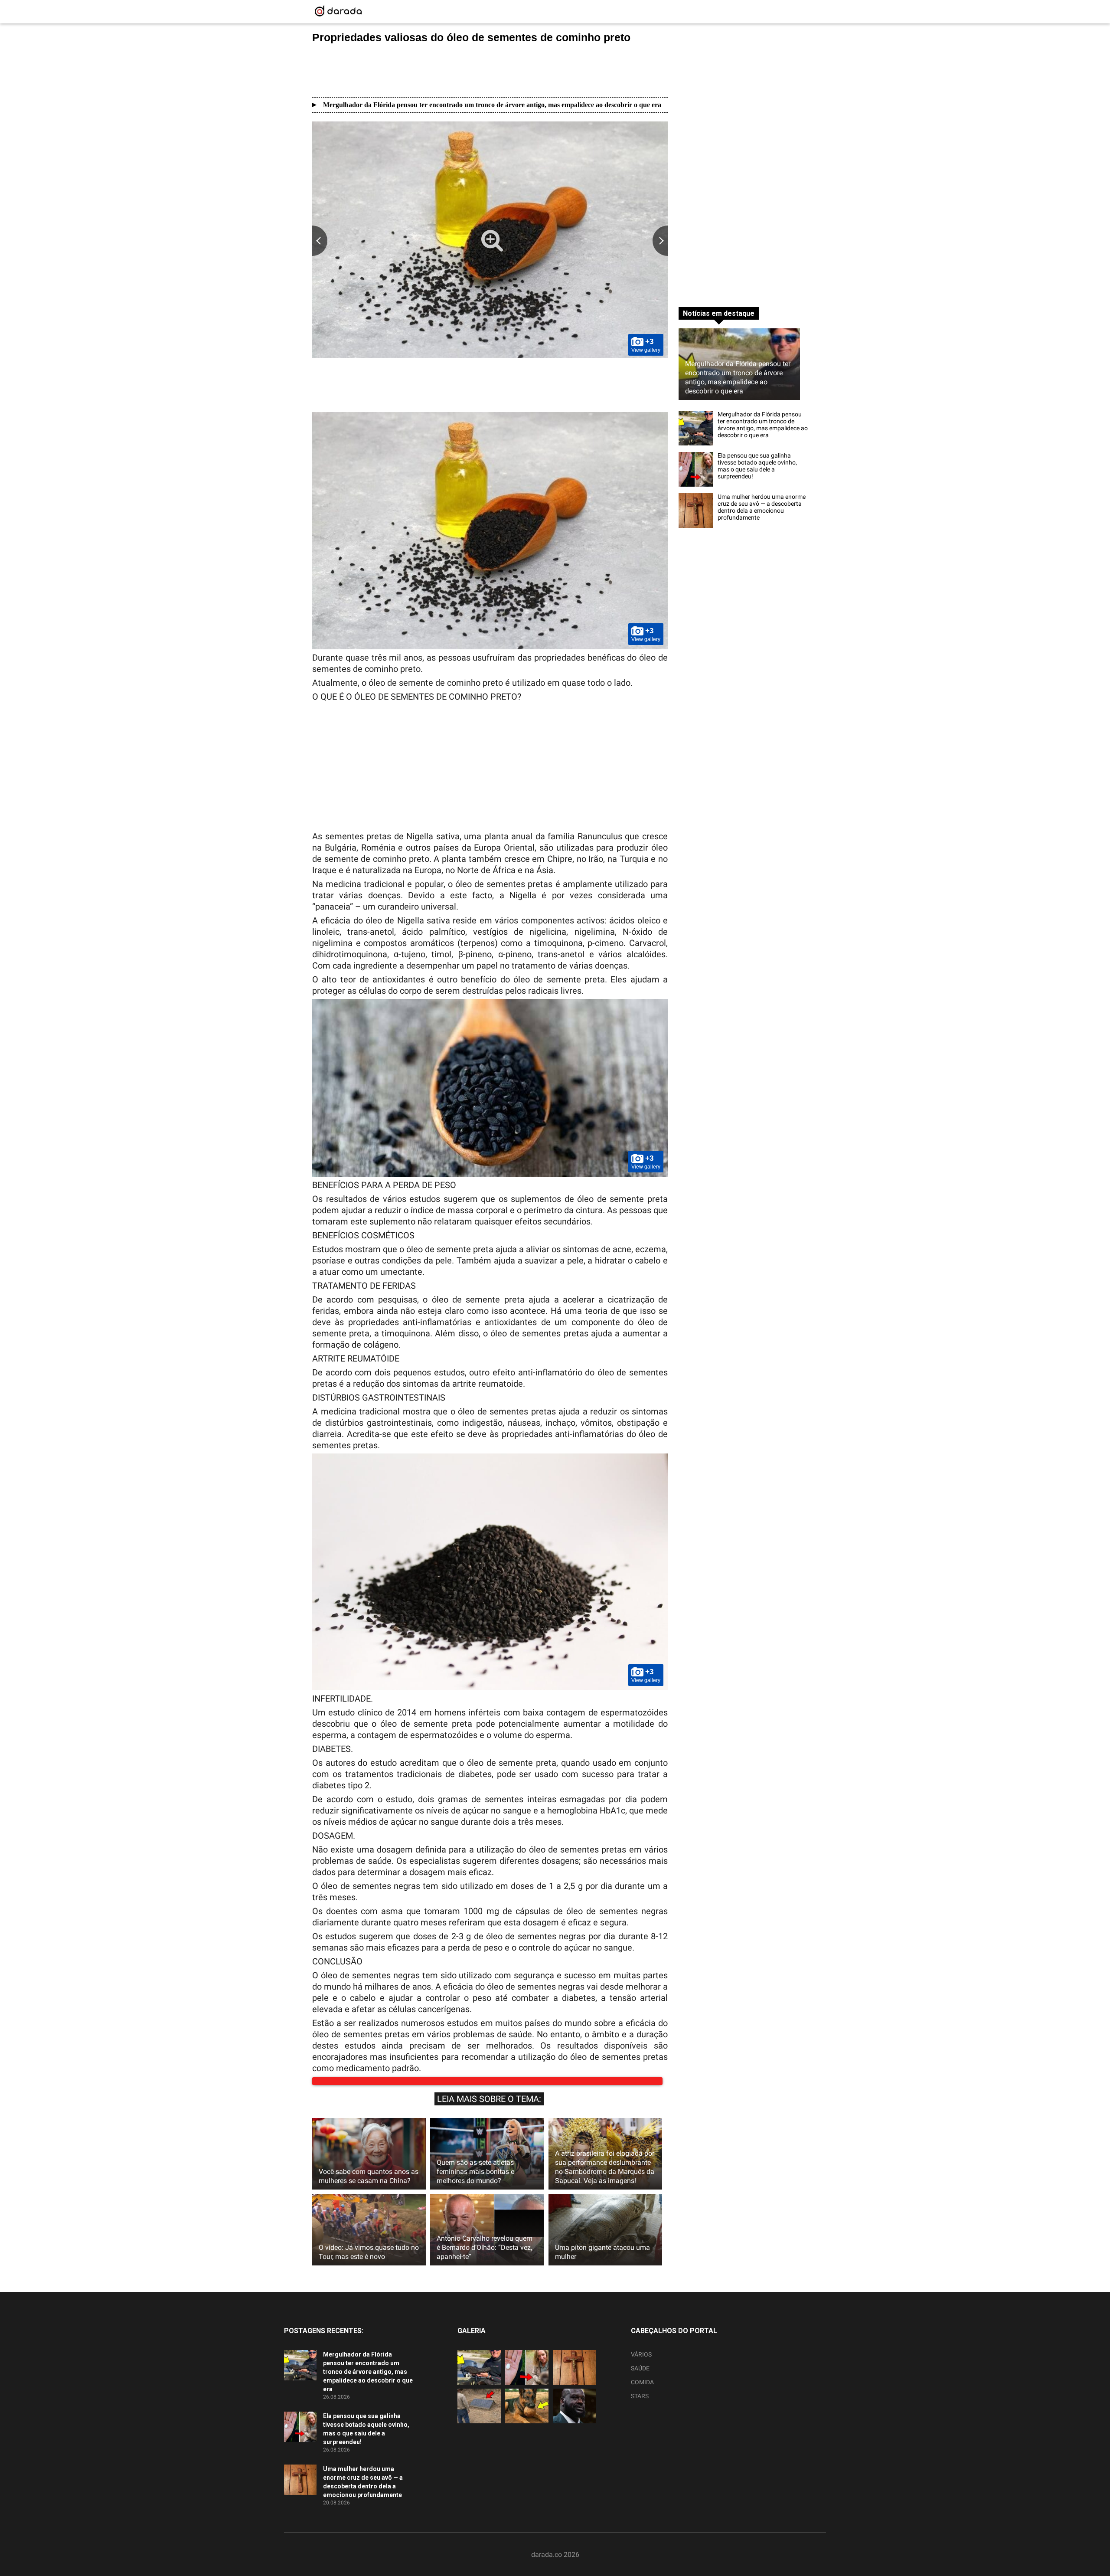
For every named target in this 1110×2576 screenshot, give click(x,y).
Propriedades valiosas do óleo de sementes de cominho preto (471, 37)
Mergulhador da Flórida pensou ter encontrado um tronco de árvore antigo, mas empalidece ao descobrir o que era (492, 105)
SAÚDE (640, 2377)
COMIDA (642, 2391)
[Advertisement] (490, 70)
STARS (640, 2405)
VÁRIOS (641, 2363)
